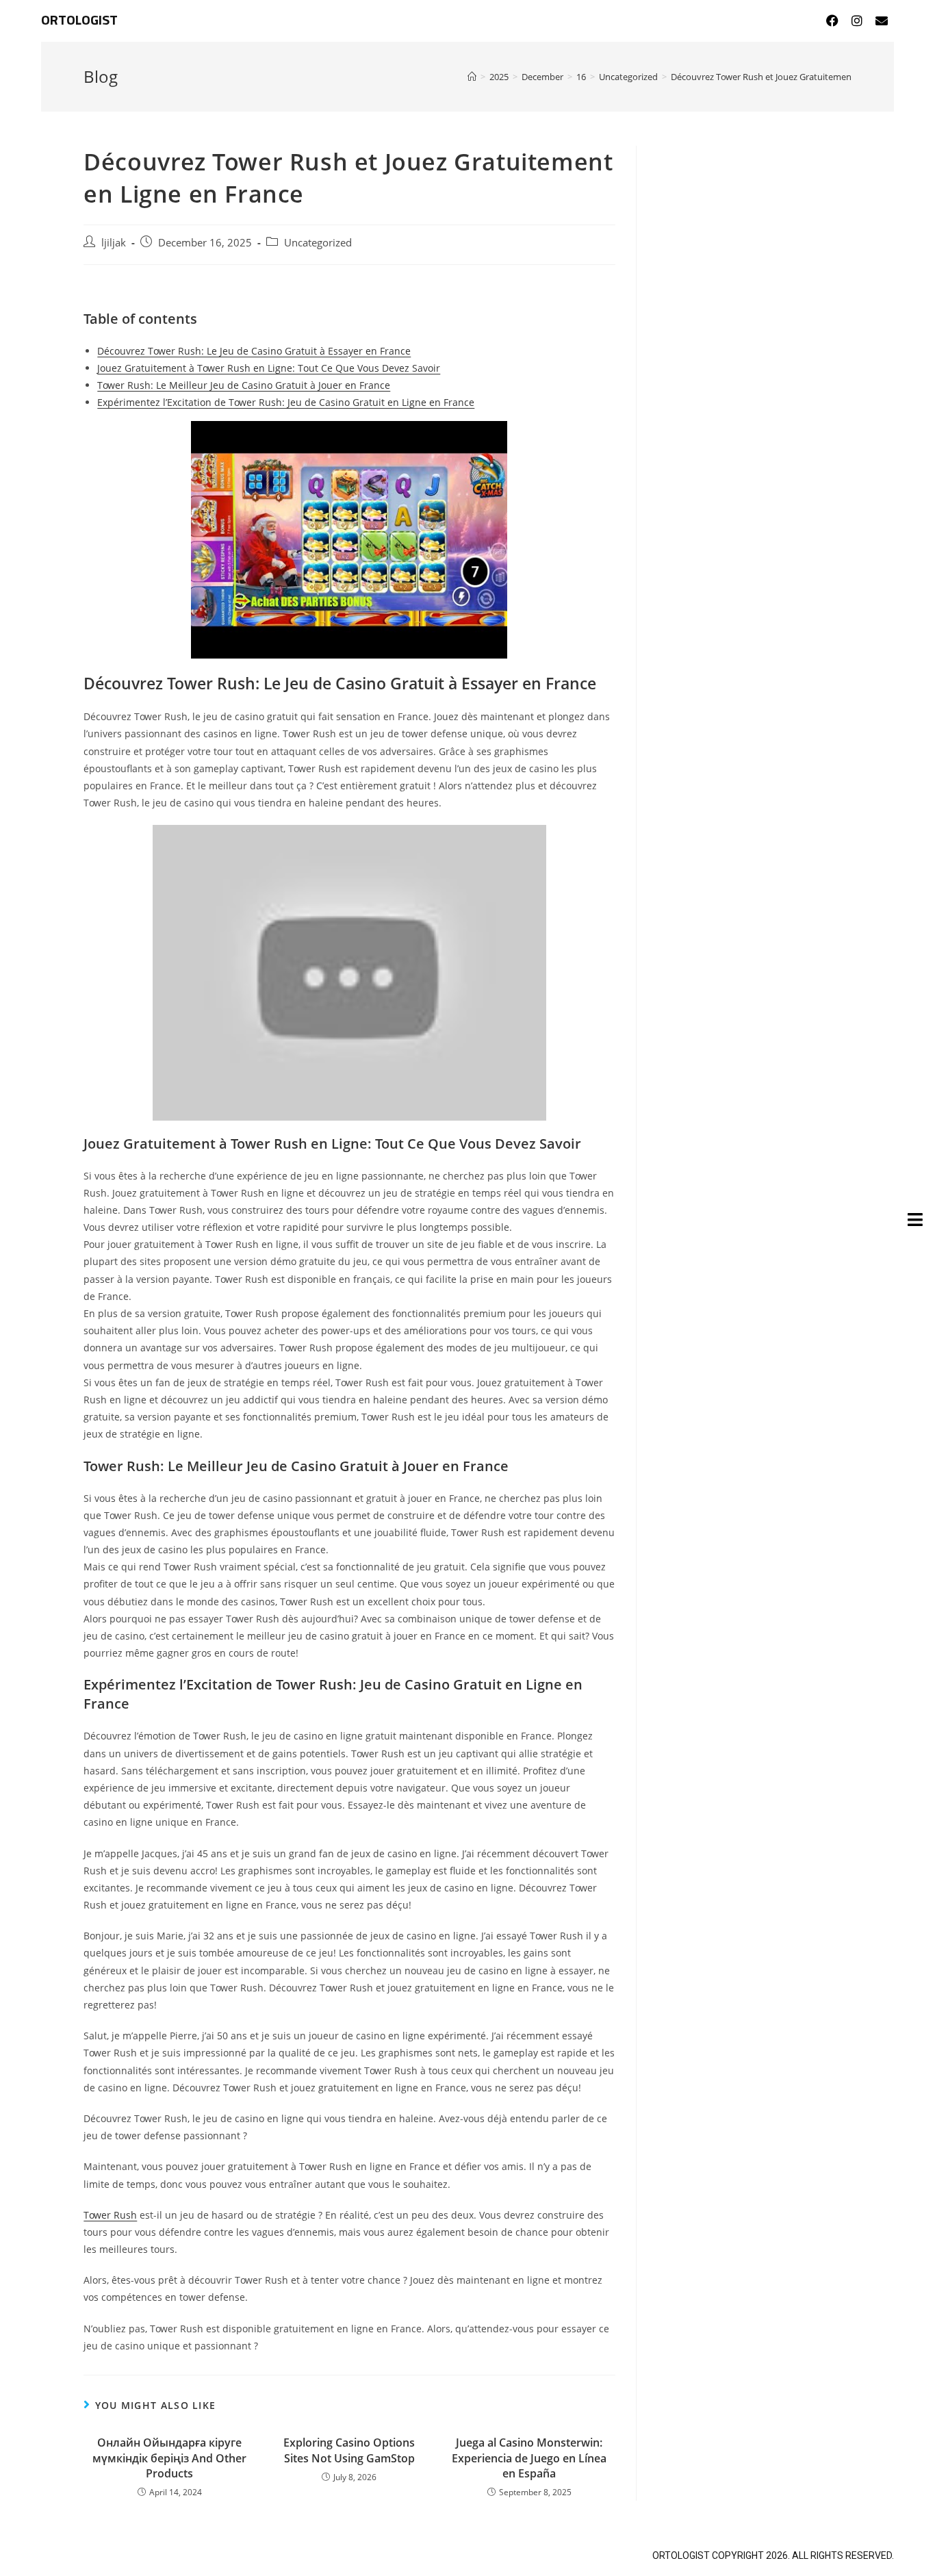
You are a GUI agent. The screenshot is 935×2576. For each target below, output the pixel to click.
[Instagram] (857, 21)
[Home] (472, 77)
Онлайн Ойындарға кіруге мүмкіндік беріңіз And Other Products (169, 2458)
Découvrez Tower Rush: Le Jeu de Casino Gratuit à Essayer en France (254, 351)
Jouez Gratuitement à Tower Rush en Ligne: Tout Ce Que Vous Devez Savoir (269, 368)
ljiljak (114, 243)
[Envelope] (882, 21)
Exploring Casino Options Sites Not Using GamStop (349, 2450)
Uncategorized (318, 243)
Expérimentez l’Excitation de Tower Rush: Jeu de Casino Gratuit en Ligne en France (286, 402)
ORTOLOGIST (79, 21)
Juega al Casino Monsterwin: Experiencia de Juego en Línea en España (529, 2458)
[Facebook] (832, 21)
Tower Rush (110, 2215)
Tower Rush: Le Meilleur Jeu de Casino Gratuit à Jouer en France (244, 385)
